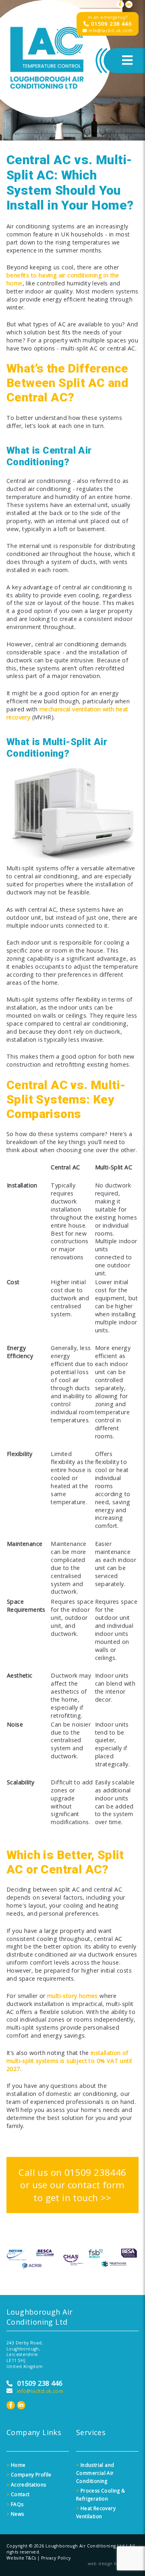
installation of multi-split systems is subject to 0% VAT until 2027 (69, 2061)
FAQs (15, 2504)
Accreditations (26, 2485)
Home (16, 2465)
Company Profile (29, 2475)
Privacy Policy (56, 2558)
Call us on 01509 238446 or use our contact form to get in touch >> (72, 2185)
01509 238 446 (110, 24)
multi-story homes (72, 1996)
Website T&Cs (21, 2558)
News (15, 2514)
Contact (18, 2494)
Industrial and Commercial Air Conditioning (95, 2473)
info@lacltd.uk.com (110, 31)
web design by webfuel (113, 2564)
